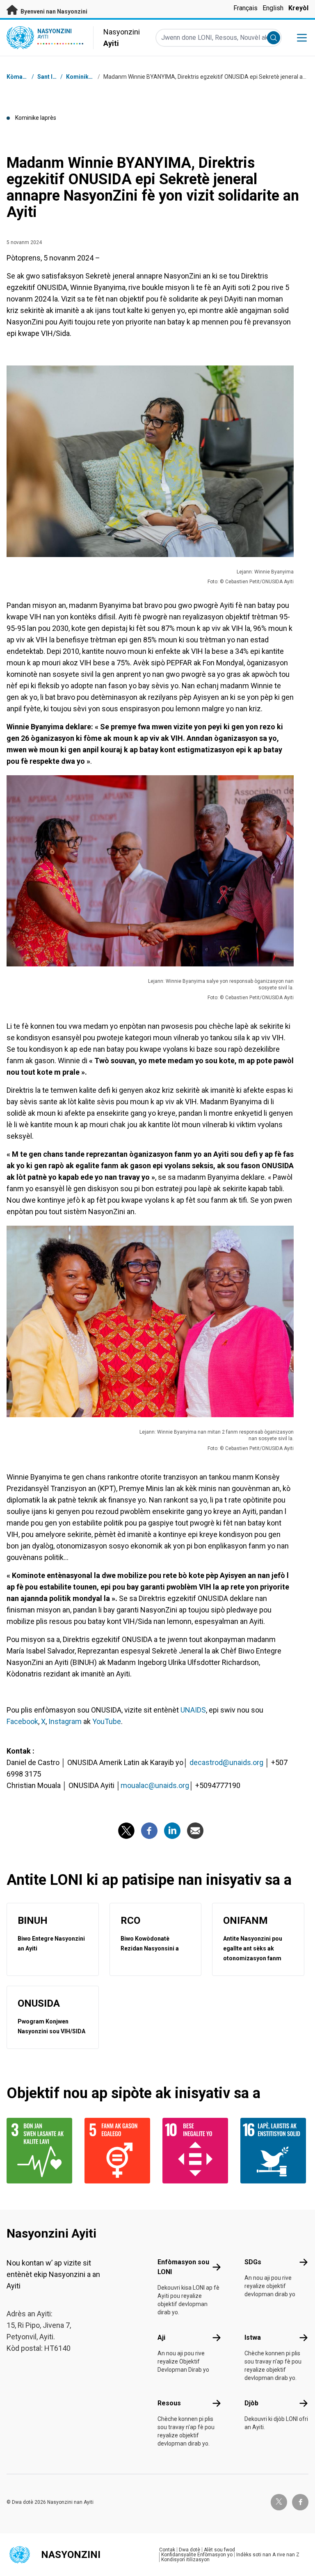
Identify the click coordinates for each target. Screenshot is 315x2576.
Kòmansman (24, 77)
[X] (126, 1831)
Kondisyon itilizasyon (185, 2560)
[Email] (195, 1831)
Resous (169, 2403)
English (273, 8)
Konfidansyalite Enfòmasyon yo (197, 2555)
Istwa (253, 2337)
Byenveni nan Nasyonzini (53, 11)
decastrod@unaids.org (226, 1762)
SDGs (253, 2262)
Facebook (22, 1721)
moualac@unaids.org (155, 1785)
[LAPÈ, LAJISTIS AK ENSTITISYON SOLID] (274, 2151)
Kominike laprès (88, 77)
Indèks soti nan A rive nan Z (268, 2555)
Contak (167, 2550)
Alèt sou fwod (219, 2550)
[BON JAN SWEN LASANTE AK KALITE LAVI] (41, 2151)
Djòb (251, 2403)
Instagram (65, 1721)
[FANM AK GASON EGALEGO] (119, 2151)
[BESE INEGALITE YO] (196, 2151)
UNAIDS (193, 1710)
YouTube (107, 1721)
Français (245, 8)
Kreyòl (298, 8)
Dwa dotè (189, 2550)
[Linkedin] (172, 1831)
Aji (161, 2337)
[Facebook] (149, 1831)
